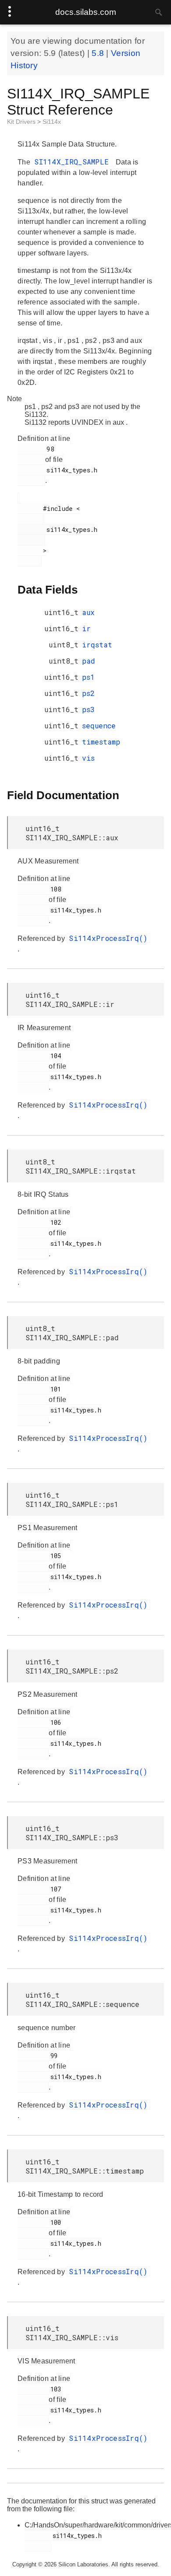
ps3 (88, 709)
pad (89, 661)
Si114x (52, 122)
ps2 (88, 693)
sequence (99, 725)
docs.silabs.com (86, 12)
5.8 (99, 53)
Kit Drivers (22, 122)
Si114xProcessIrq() (108, 938)
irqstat (97, 645)
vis (88, 758)
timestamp (101, 742)
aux (88, 612)
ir (86, 628)
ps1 (88, 677)
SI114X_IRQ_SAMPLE (74, 162)
